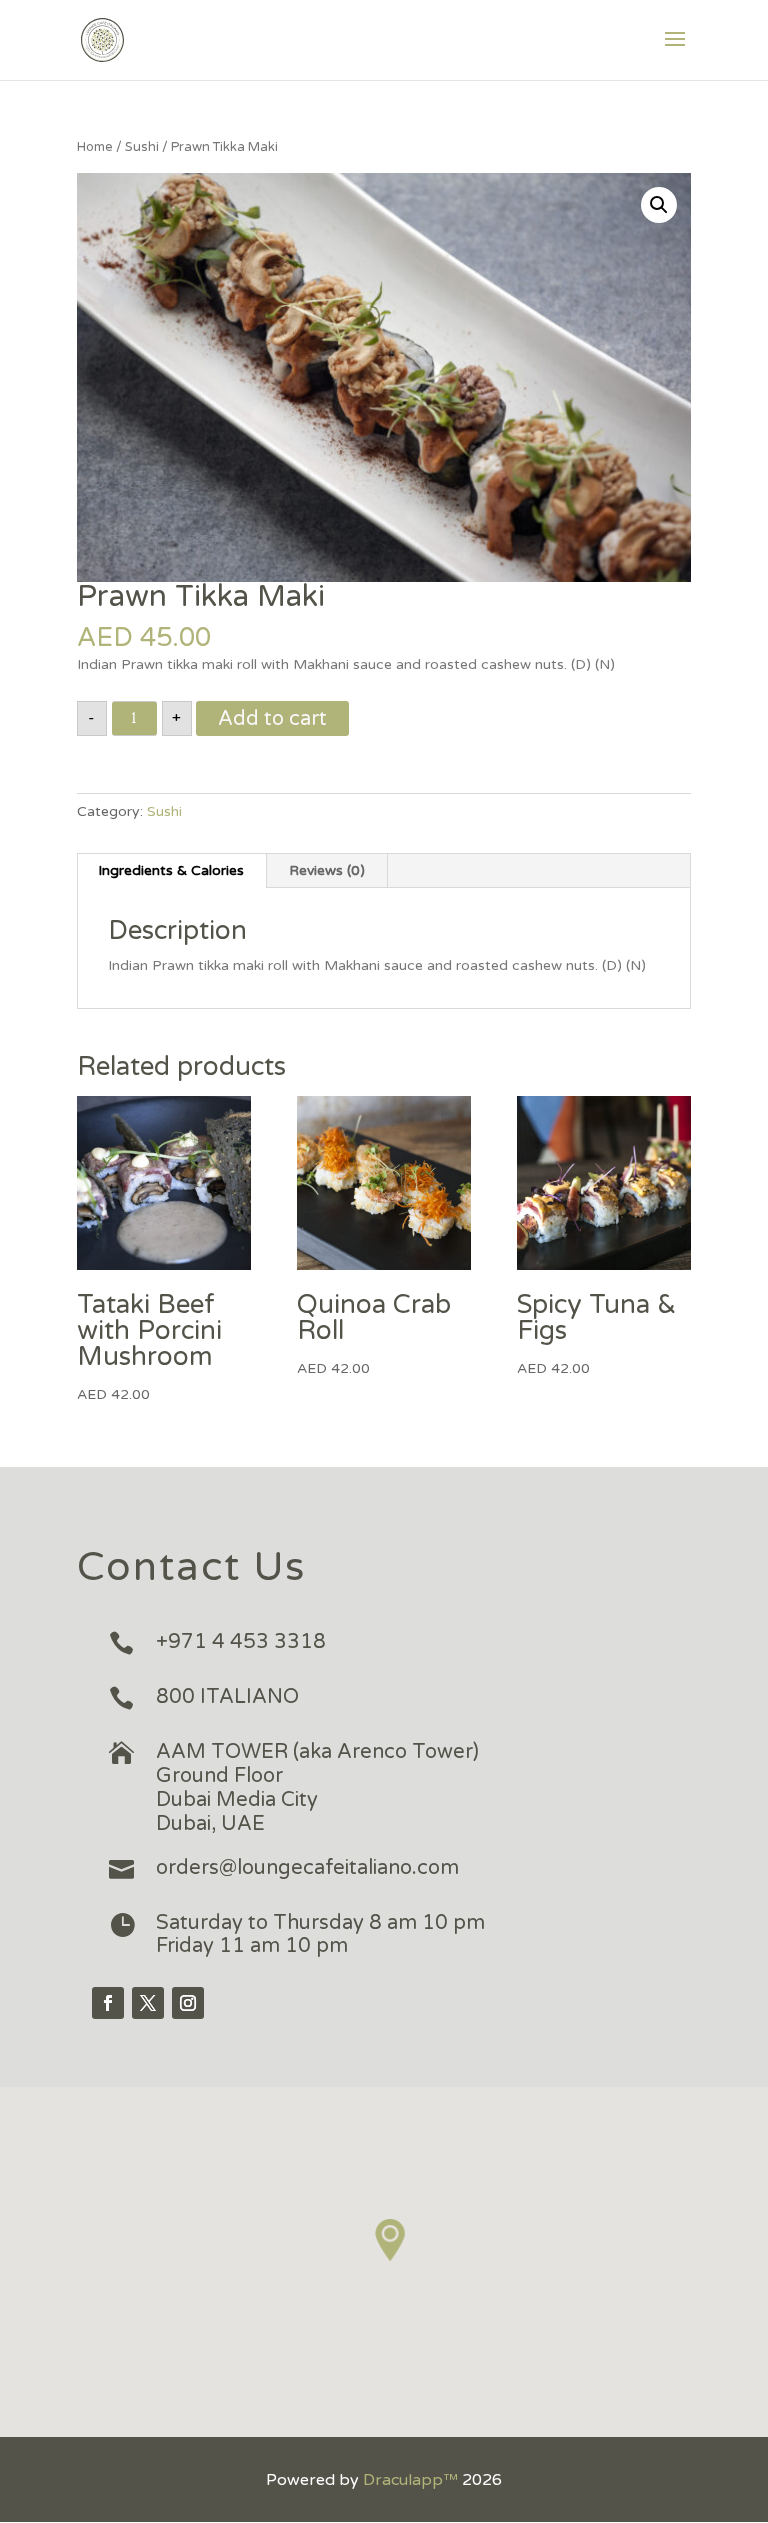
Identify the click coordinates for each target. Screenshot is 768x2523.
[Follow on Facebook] (108, 2003)
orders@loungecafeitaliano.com (307, 1868)
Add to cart (272, 719)
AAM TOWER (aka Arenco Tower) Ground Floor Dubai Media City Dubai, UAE (317, 1787)
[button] (391, 2240)
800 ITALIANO (227, 1697)
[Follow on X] (148, 2003)
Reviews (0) (327, 870)
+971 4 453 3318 (241, 1642)
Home (95, 147)
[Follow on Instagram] (188, 2003)
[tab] (171, 871)
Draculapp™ (410, 2480)
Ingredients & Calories (171, 870)
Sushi (142, 147)
